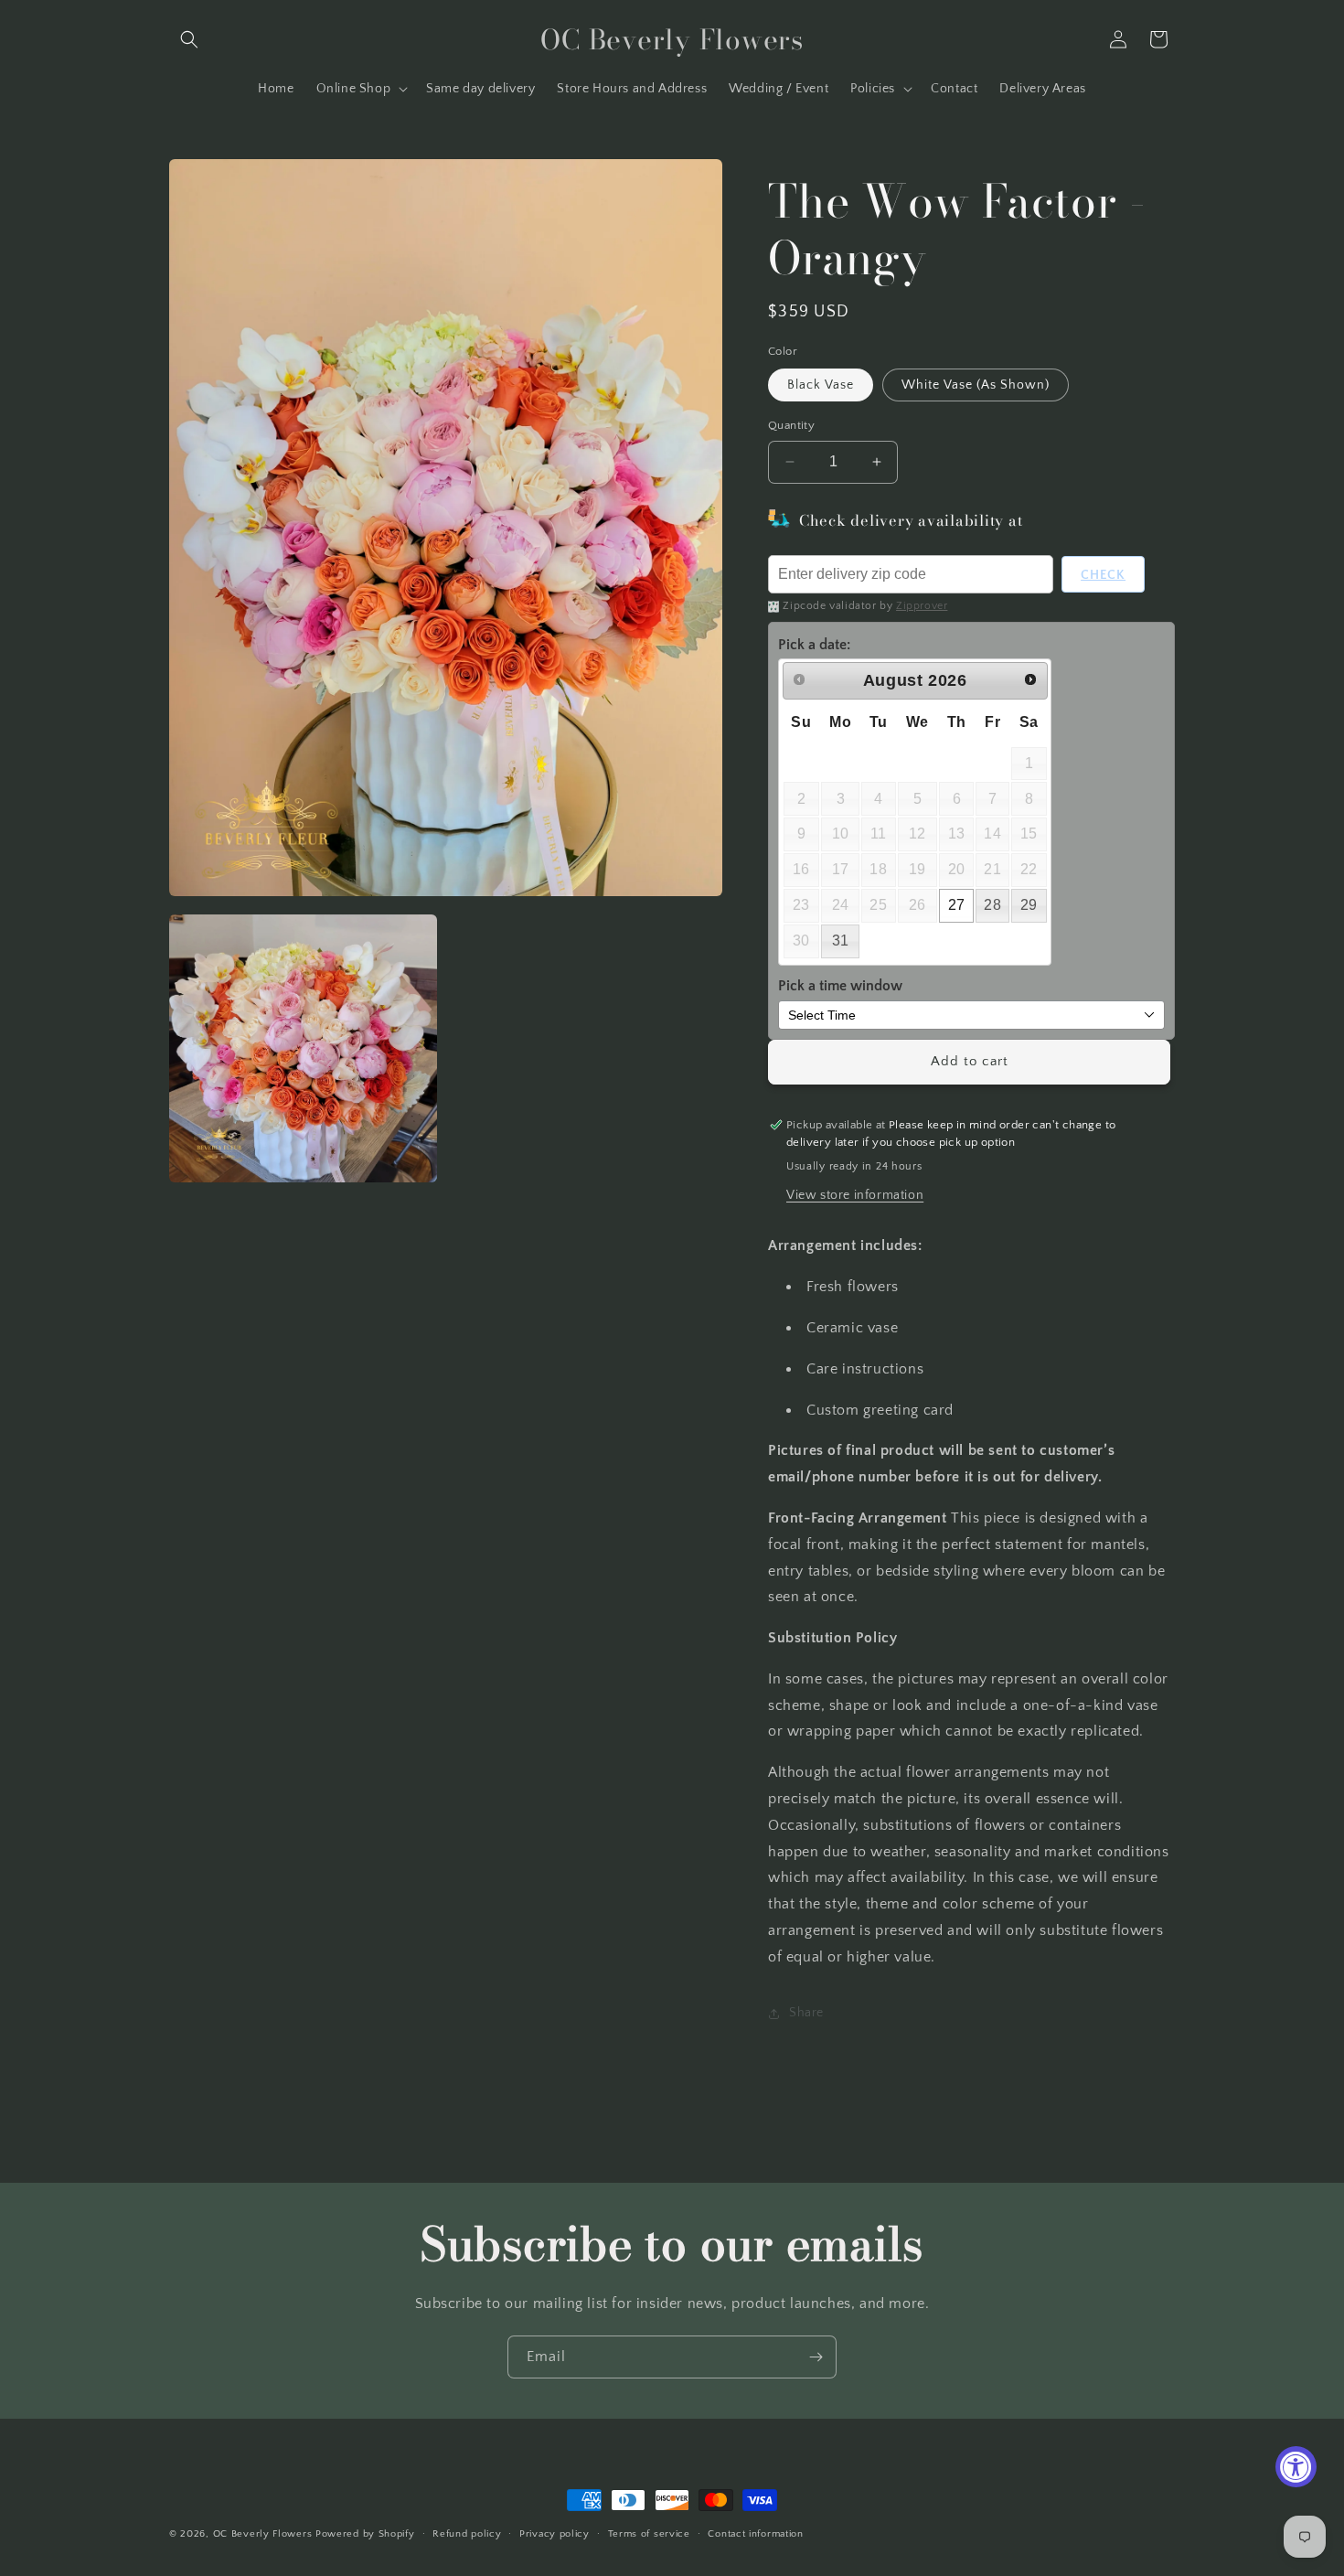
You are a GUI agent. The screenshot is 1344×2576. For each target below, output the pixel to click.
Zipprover (922, 606)
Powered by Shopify (365, 2534)
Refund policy (467, 2533)
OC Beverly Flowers (263, 2534)
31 (841, 941)
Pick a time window (840, 986)
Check (1103, 575)
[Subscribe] (816, 2357)
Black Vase (821, 385)
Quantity (791, 425)
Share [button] (806, 2013)
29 (1029, 905)
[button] (189, 39)
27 (957, 905)
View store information (855, 1195)
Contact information (755, 2533)
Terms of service (649, 2533)
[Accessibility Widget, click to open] (1296, 2467)
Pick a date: (814, 645)
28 (992, 905)
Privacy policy (555, 2533)
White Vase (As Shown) (976, 385)
